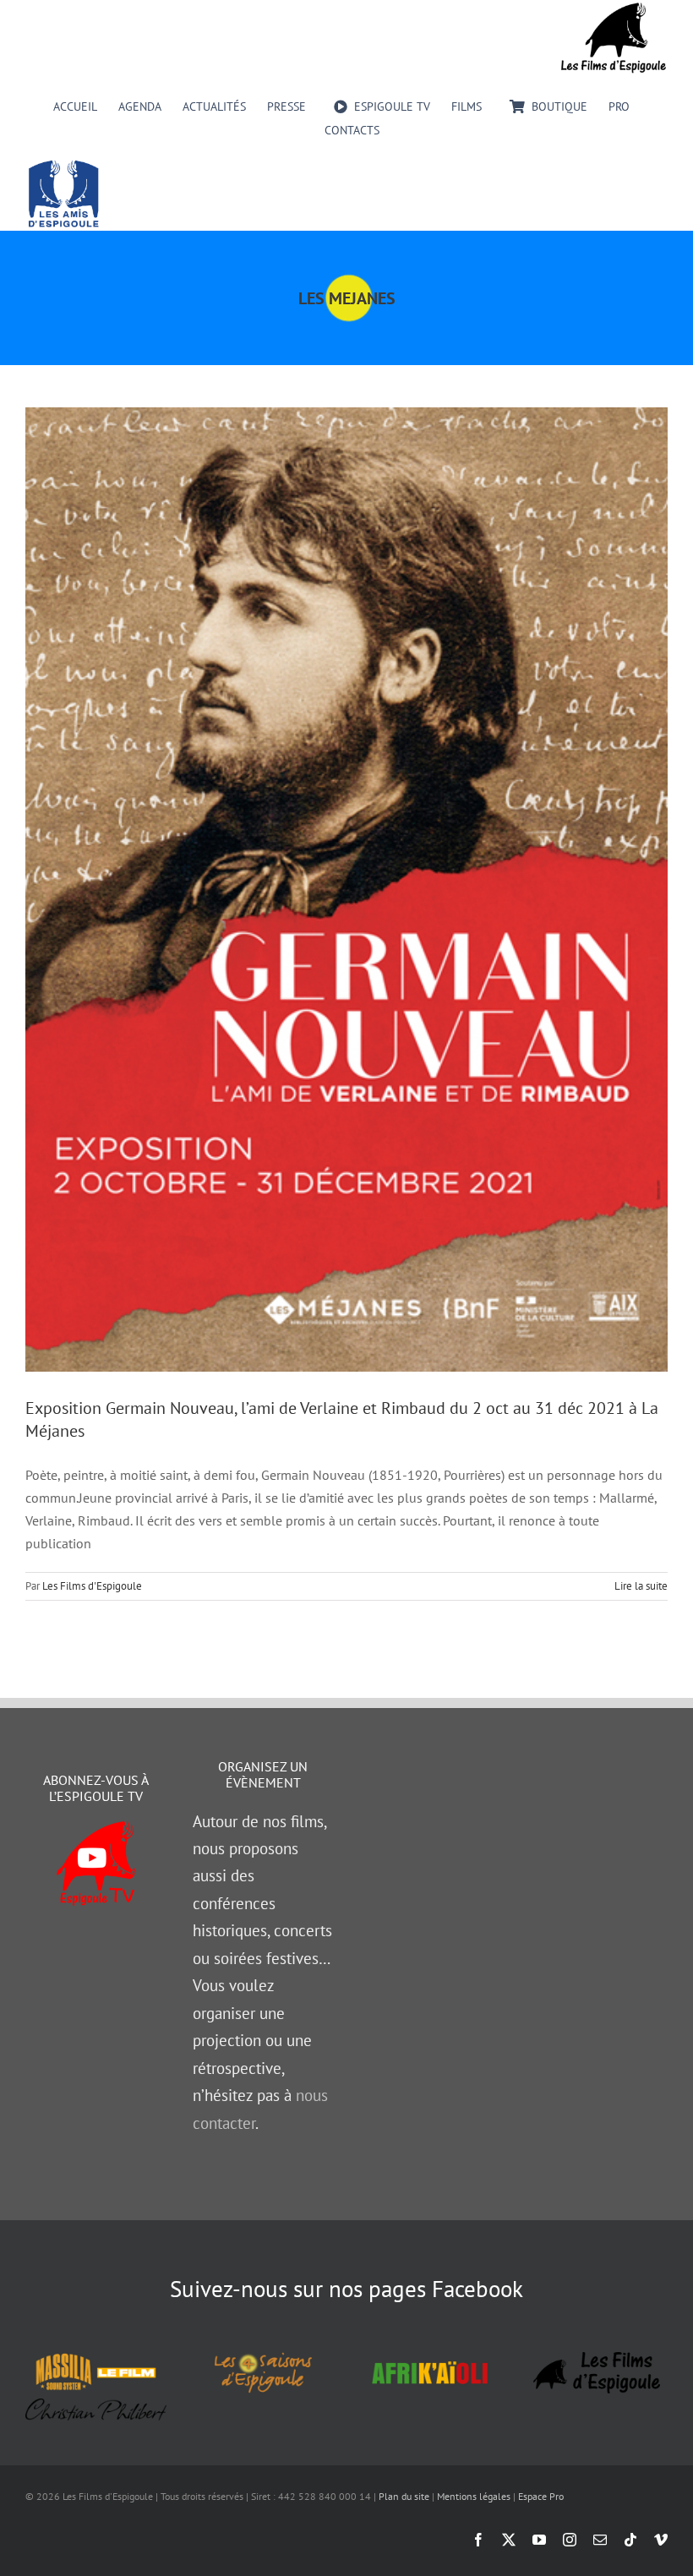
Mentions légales (474, 2496)
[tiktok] (630, 2540)
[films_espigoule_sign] (597, 2359)
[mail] (600, 2540)
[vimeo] (661, 2540)
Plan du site (404, 2496)
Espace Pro (541, 2496)
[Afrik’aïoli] (430, 2356)
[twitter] (509, 2540)
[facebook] (478, 2540)
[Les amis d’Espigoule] (63, 165)
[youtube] (539, 2540)
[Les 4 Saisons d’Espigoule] (263, 2356)
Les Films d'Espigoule (92, 1586)
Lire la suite (641, 1586)
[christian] (96, 2405)
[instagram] (570, 2540)
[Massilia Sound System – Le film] (96, 2356)
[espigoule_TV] (96, 1828)
